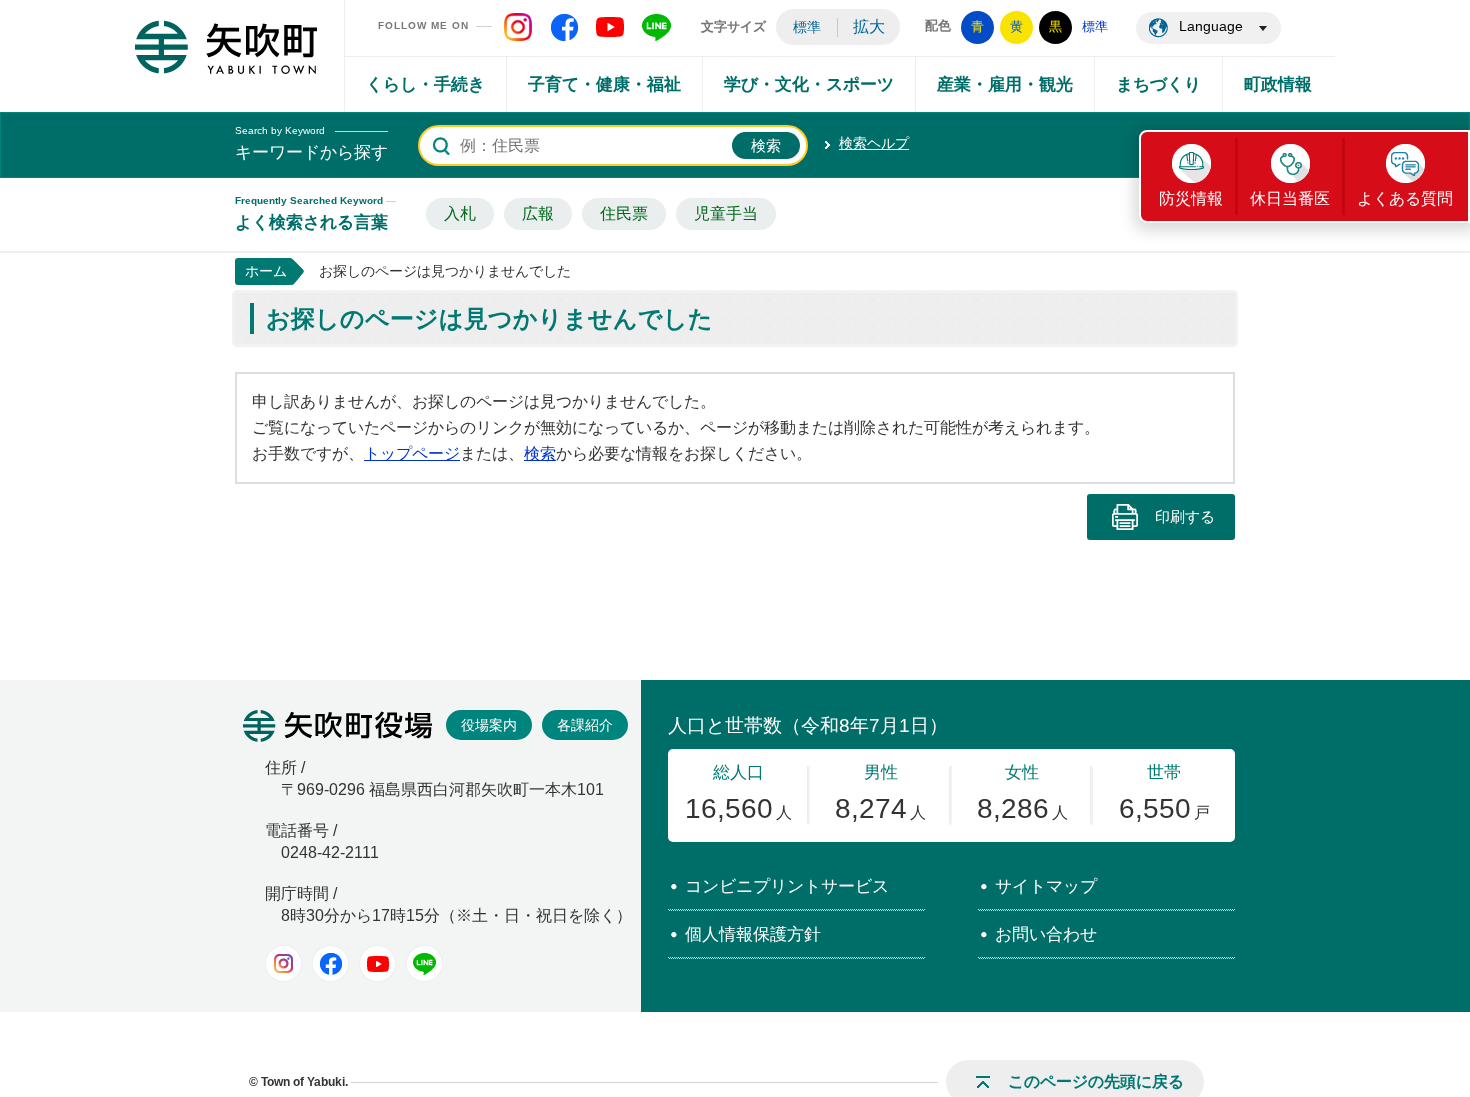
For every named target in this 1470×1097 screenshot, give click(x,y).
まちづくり (1158, 84)
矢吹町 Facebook (564, 27)
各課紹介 (585, 725)
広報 (538, 213)
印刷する (1185, 517)
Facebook (330, 963)
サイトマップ (1046, 886)
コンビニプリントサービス (787, 886)
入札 (460, 213)
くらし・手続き (425, 84)
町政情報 (1278, 84)
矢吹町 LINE (656, 27)
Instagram (283, 963)
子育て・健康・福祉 (604, 84)
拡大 (869, 26)
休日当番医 (1290, 198)
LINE (424, 963)
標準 (807, 27)
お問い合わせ (1046, 934)
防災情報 (1191, 198)
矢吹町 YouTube (610, 27)
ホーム (266, 271)
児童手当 (726, 213)
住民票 (624, 213)
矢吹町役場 (337, 726)
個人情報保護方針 (753, 934)
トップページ (412, 453)
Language (1211, 26)
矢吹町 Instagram (518, 27)
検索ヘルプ (874, 143)
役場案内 (489, 725)
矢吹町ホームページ (226, 47)
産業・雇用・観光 (1005, 84)
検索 (540, 453)
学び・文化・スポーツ (809, 84)
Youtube (377, 963)
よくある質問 (1405, 198)
